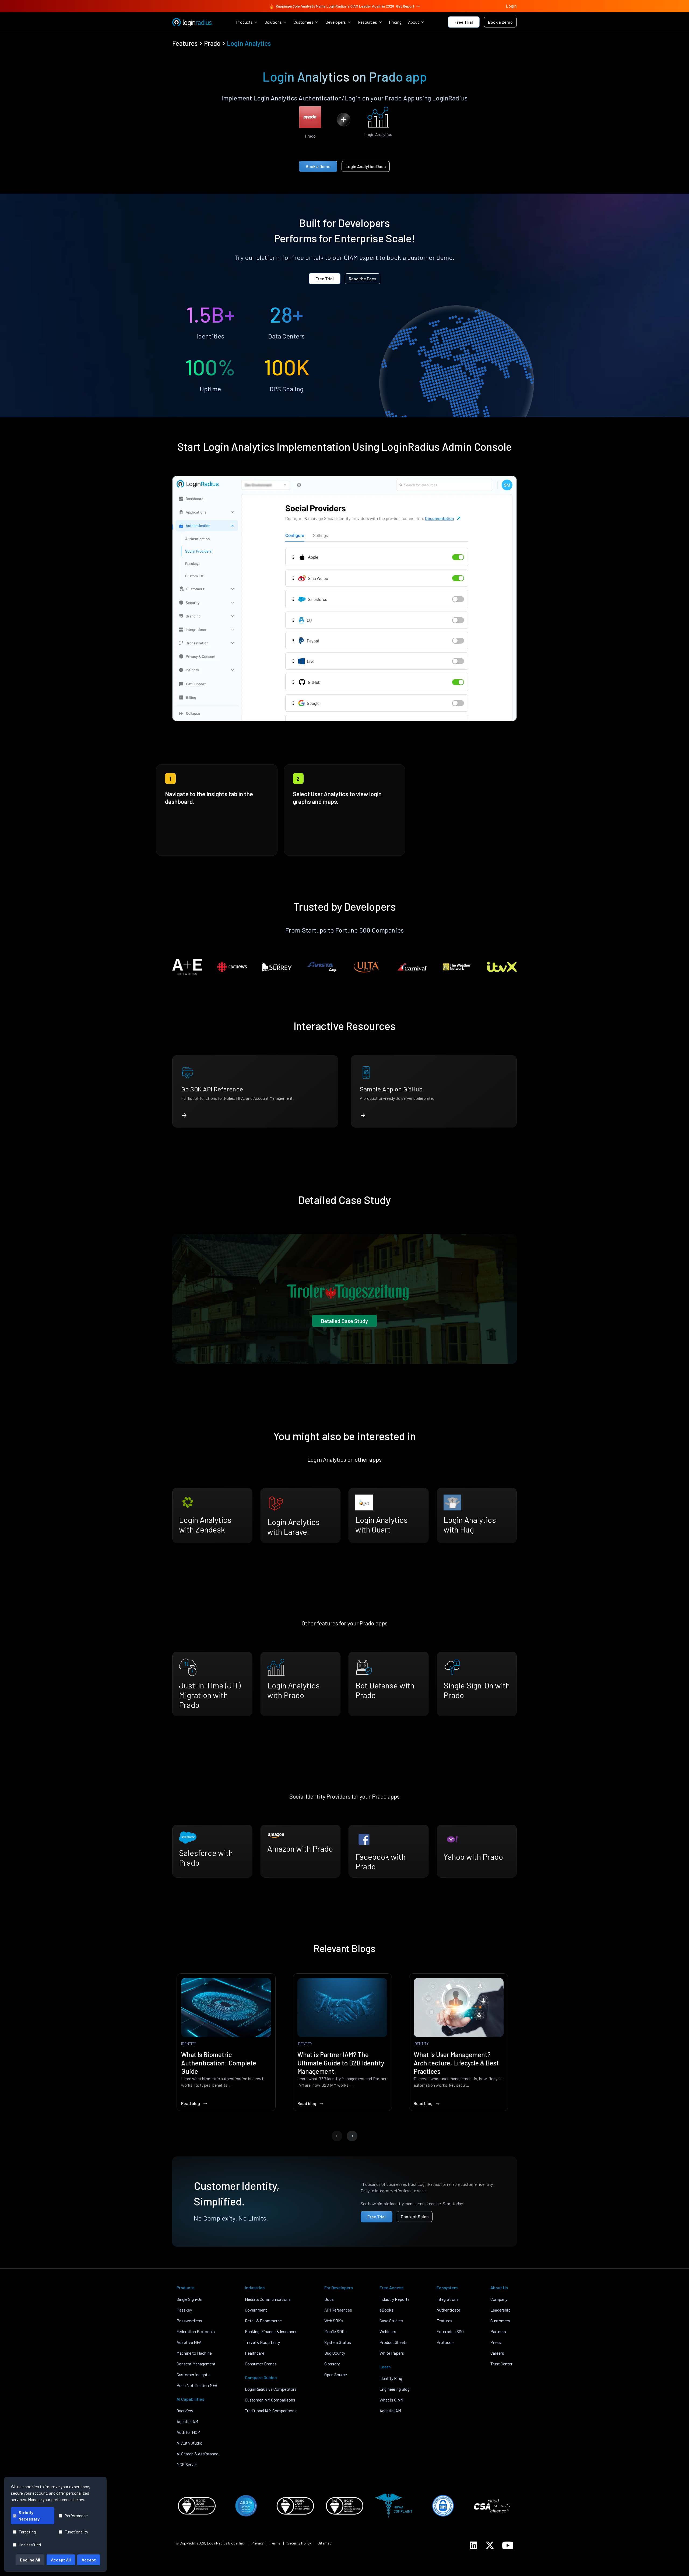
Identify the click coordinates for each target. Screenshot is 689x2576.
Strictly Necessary (29, 2516)
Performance (76, 2516)
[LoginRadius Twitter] (490, 2545)
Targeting (27, 2532)
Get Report (405, 6)
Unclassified (30, 2545)
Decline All (30, 2560)
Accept (89, 2560)
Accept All (61, 2560)
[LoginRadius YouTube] (508, 2545)
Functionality (76, 2532)
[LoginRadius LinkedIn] (473, 2545)
